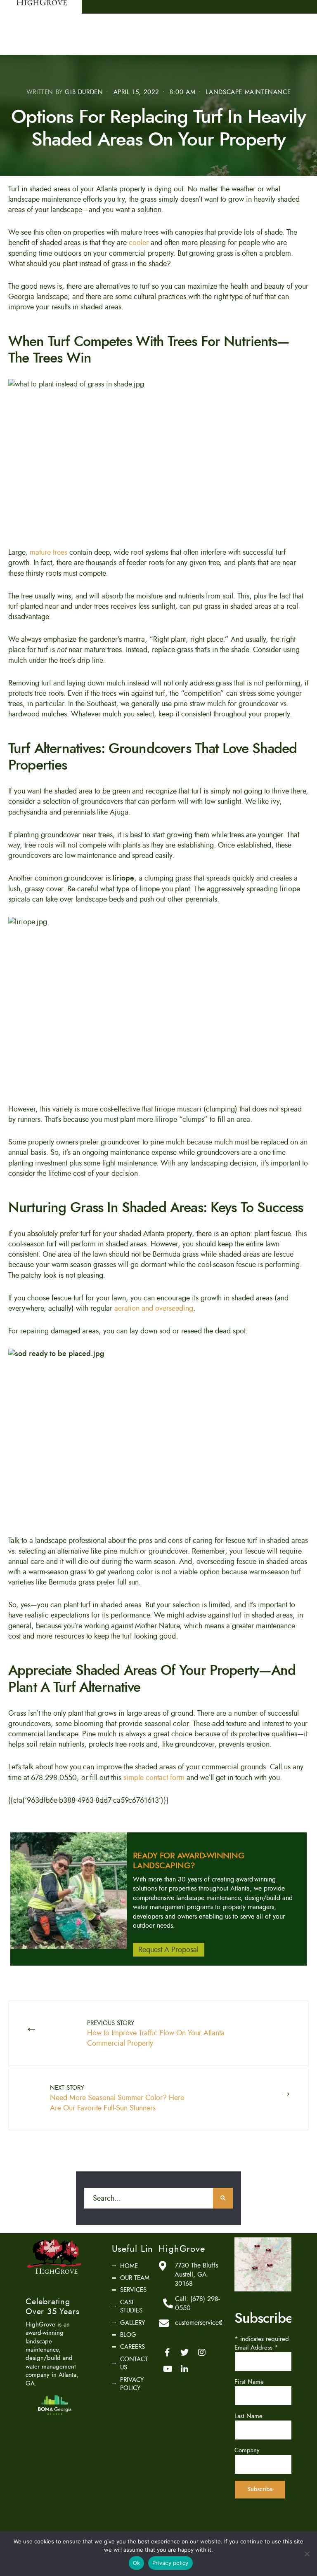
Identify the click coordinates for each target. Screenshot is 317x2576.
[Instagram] (202, 2352)
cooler (139, 243)
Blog (128, 2335)
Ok (137, 2563)
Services (133, 2290)
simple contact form (154, 1778)
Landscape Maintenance (248, 92)
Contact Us (134, 2363)
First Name (249, 2382)
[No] (307, 2554)
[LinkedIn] (185, 2369)
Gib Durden (84, 92)
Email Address (256, 2348)
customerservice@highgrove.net (218, 2323)
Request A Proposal (168, 1950)
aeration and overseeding (154, 1308)
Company (247, 2450)
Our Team (135, 2278)
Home (129, 2266)
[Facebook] (167, 2352)
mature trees (48, 552)
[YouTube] (167, 2369)
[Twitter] (185, 2352)
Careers (132, 2347)
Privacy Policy (132, 2384)
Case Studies (131, 2306)
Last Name (248, 2416)
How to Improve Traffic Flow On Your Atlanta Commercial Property (156, 2034)
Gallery (132, 2323)
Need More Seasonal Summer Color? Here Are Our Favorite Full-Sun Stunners (117, 2098)
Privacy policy (170, 2563)
